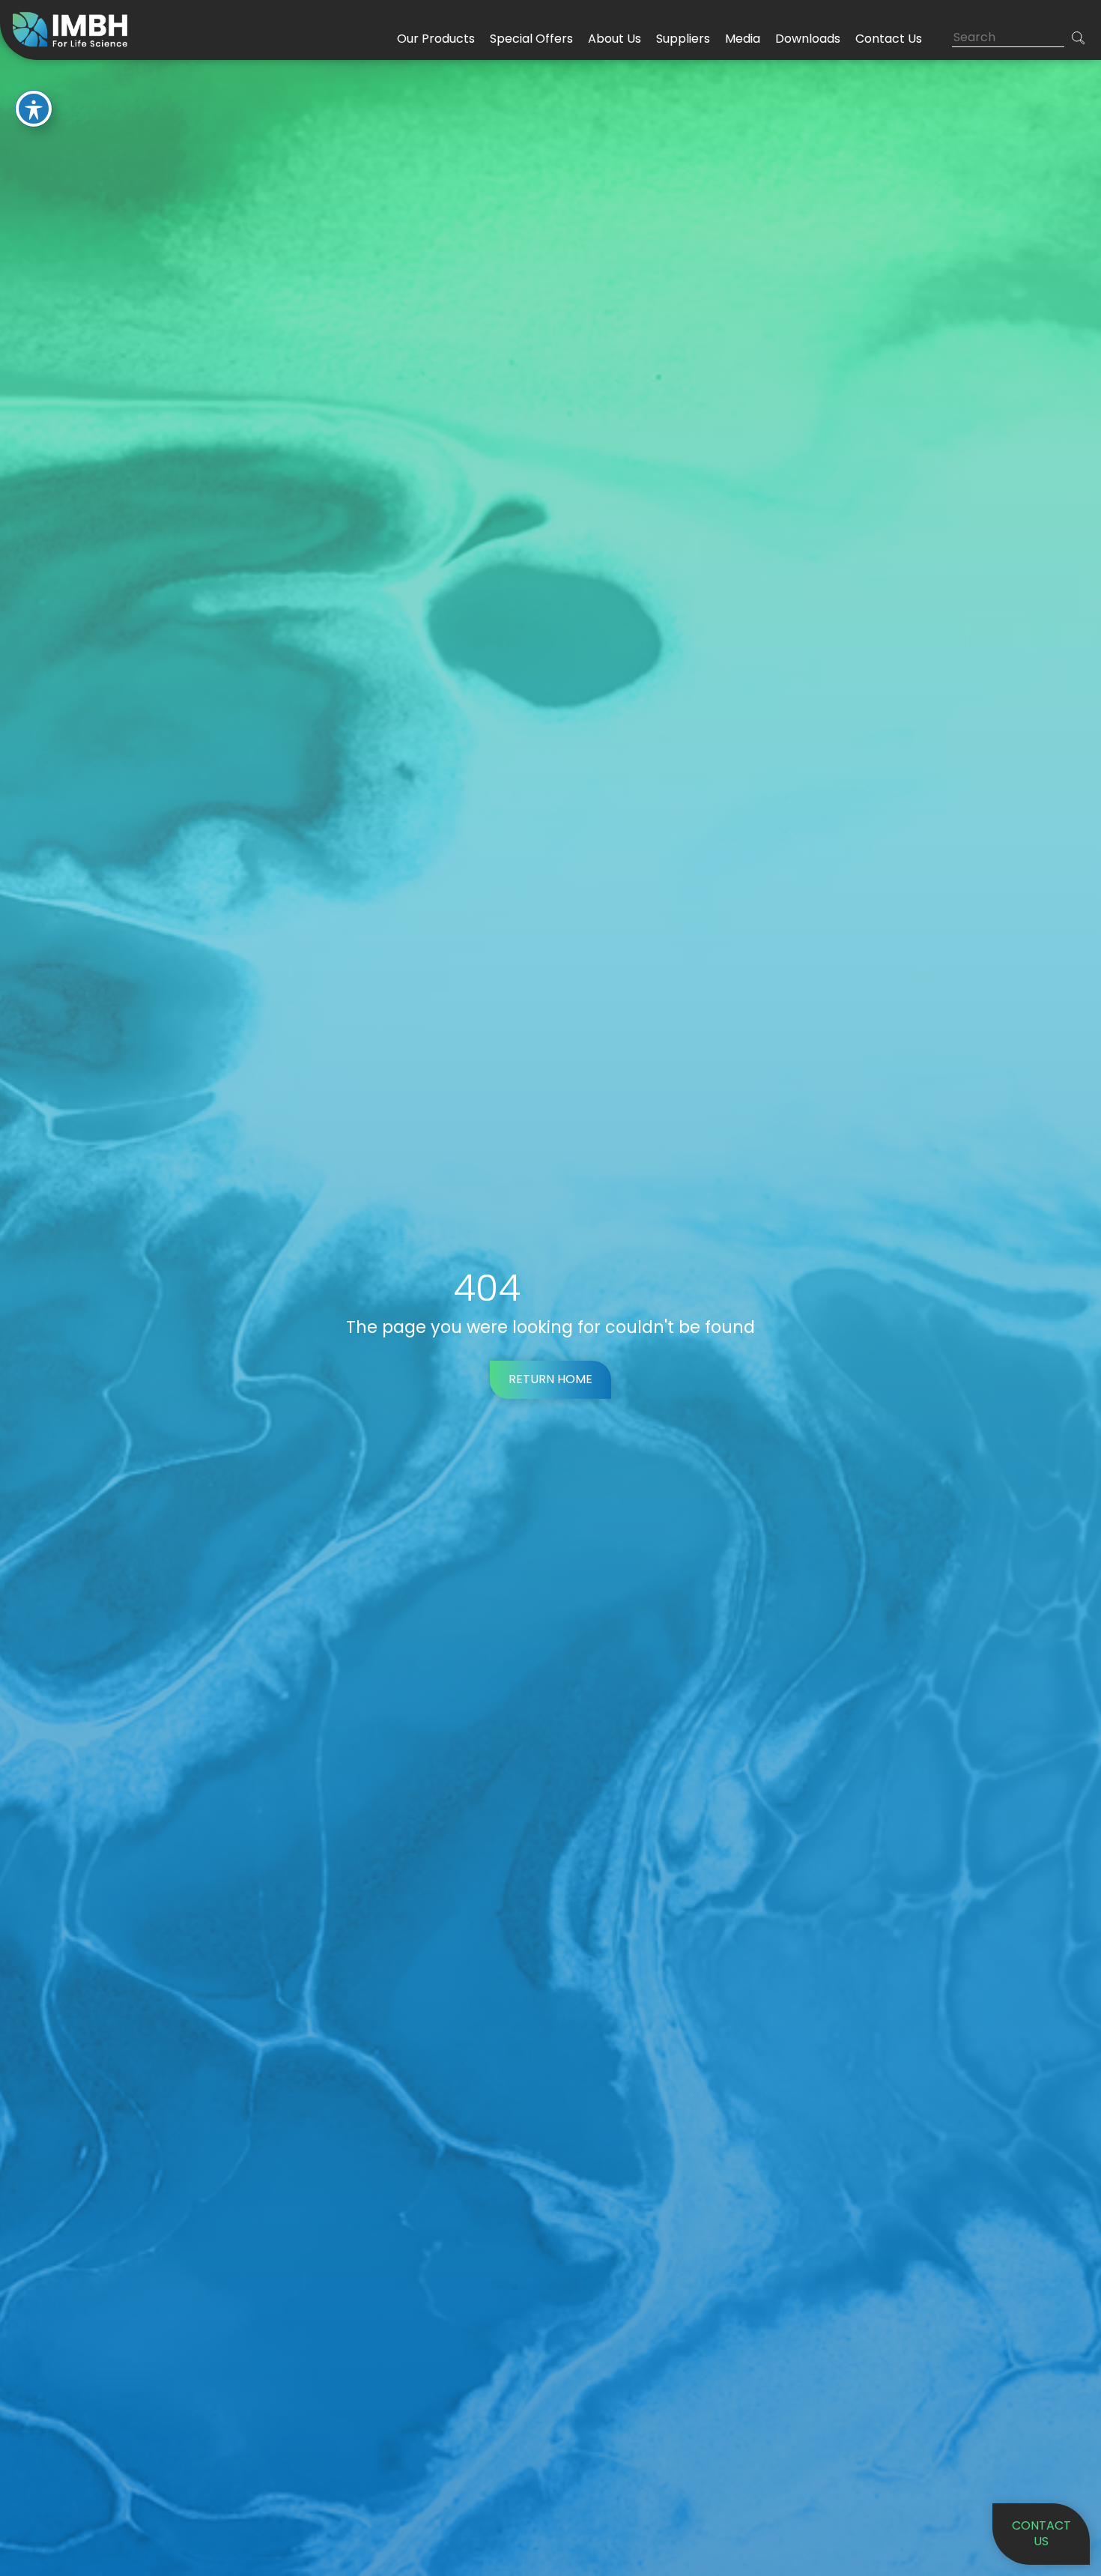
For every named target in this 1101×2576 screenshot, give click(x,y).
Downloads (808, 39)
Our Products (436, 39)
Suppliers (683, 39)
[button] (1079, 38)
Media (743, 39)
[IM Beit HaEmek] (73, 29)
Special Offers (531, 39)
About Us (615, 39)
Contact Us (889, 39)
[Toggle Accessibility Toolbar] (34, 109)
